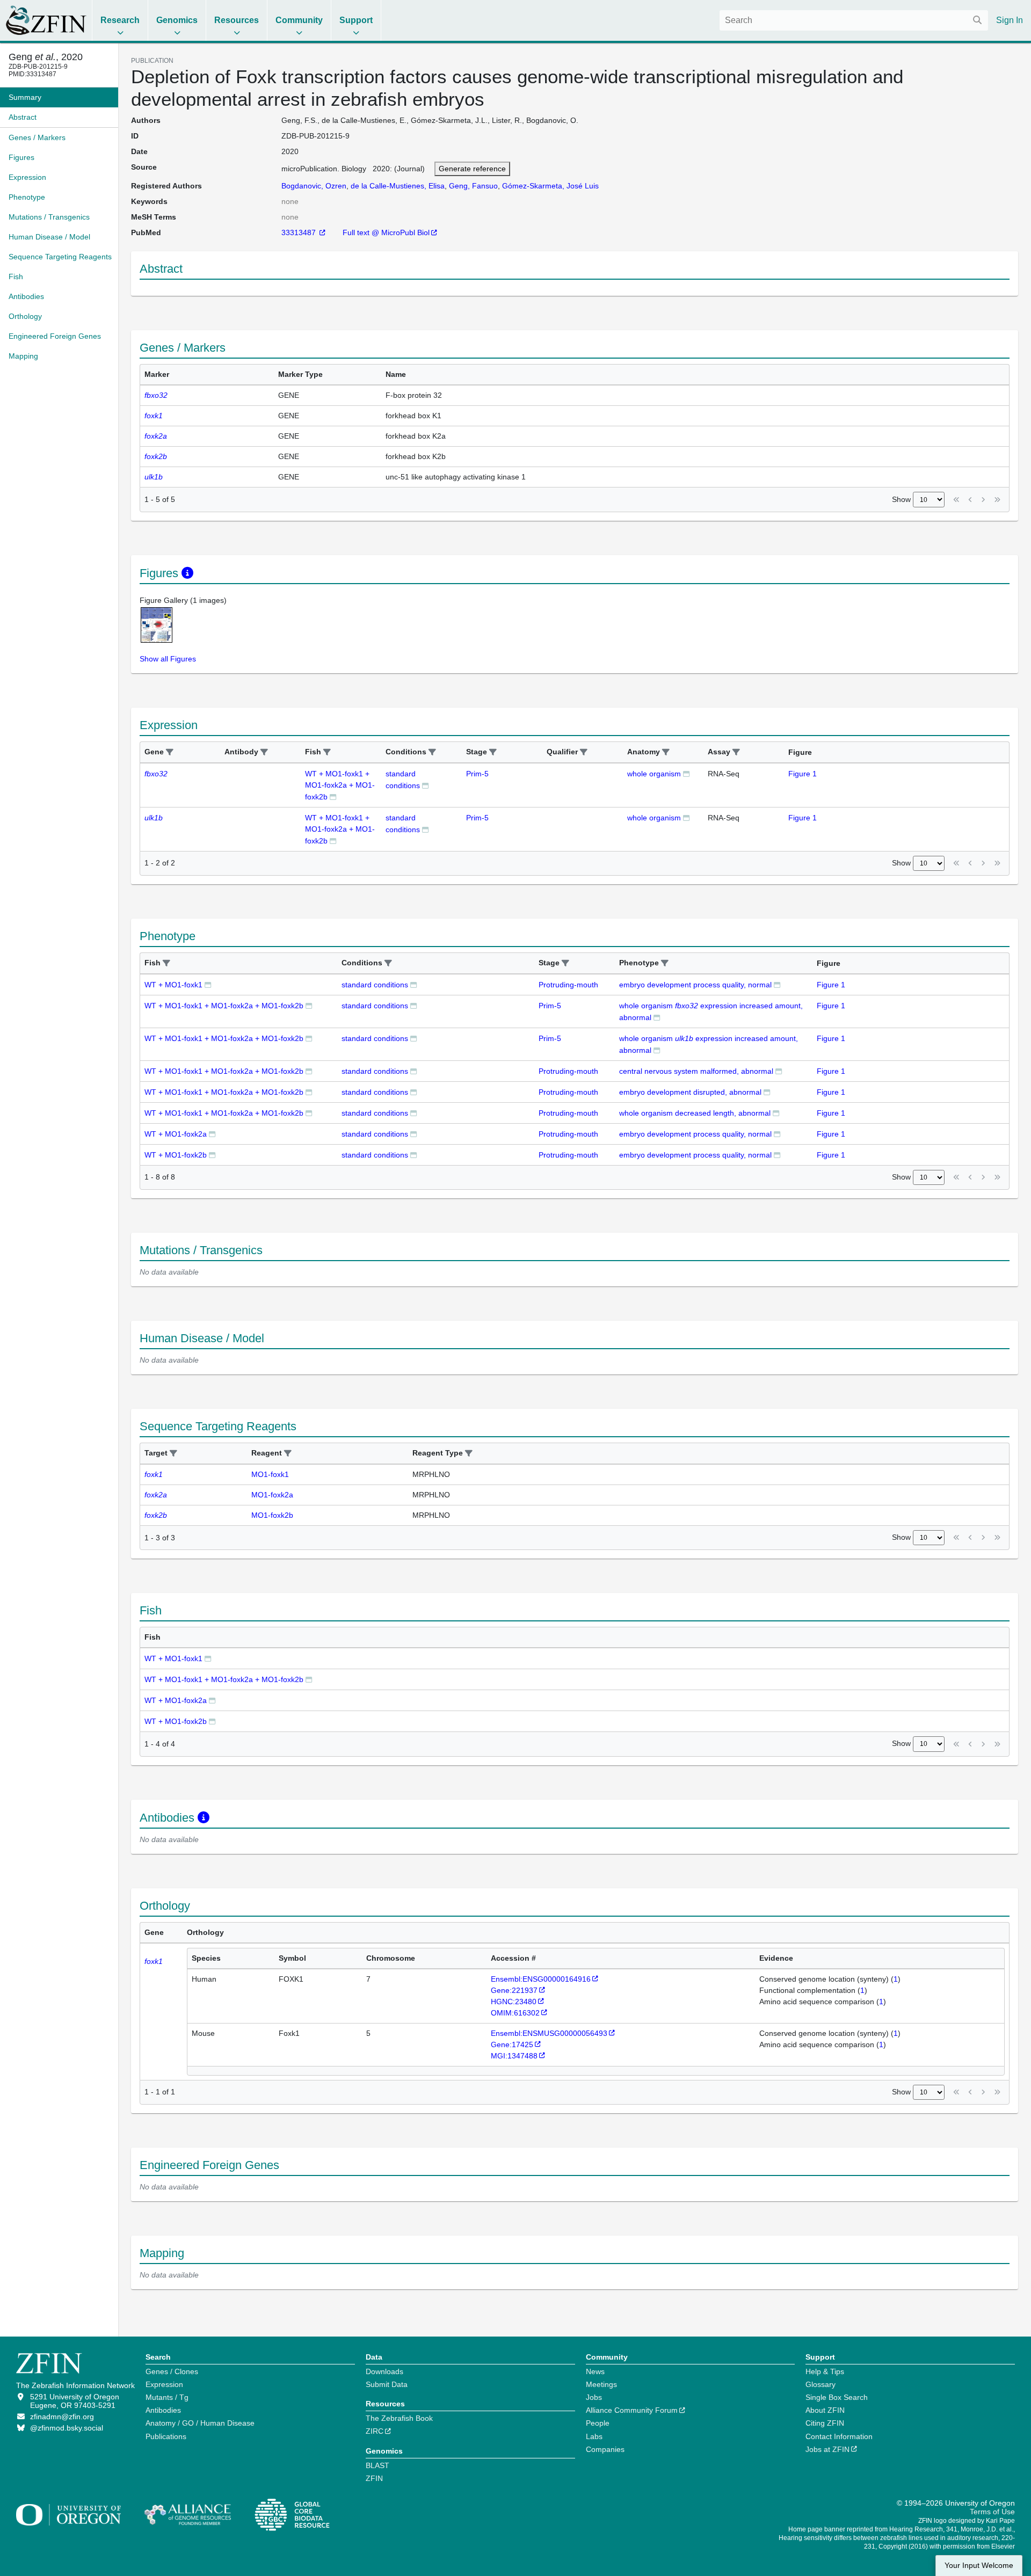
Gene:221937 (514, 1990)
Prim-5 (477, 774)
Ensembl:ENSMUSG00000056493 (549, 2033)
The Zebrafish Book (399, 2418)
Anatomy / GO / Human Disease (200, 2423)
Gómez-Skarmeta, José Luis (550, 186)
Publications (166, 2436)
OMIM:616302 (515, 2013)
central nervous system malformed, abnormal (696, 1071)
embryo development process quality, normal (695, 985)
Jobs (594, 2397)
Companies (605, 2449)
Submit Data (387, 2384)
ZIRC (375, 2431)
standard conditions (375, 985)
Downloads (384, 2371)
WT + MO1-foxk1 (173, 985)
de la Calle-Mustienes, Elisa (398, 186)
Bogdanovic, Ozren (314, 186)
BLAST (377, 2465)
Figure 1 (803, 774)
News (595, 2371)
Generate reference (472, 169)
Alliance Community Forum (632, 2410)
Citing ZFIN (825, 2423)
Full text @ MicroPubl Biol (386, 232)
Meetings (601, 2384)
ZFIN (374, 2478)
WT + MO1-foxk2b (176, 1155)
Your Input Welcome (979, 2566)
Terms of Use (992, 2512)
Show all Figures (168, 659)
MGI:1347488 (514, 2056)
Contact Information (839, 2436)
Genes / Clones (172, 2371)
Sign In (1010, 20)
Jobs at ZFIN (827, 2449)
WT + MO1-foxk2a (176, 1134)
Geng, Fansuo (473, 186)
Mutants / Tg (167, 2397)
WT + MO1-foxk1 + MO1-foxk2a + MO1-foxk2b (340, 785)
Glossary (821, 2384)
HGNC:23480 (514, 2002)
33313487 (300, 232)
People (598, 2423)
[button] (170, 752)
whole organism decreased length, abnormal (695, 1113)
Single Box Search (837, 2397)
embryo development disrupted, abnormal (690, 1092)
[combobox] (854, 20)
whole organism (654, 774)
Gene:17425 (512, 2044)
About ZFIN (825, 2410)
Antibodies (163, 2410)
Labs (594, 2436)
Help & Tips (825, 2371)
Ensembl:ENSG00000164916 (541, 1979)
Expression (164, 2384)
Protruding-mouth (568, 985)
